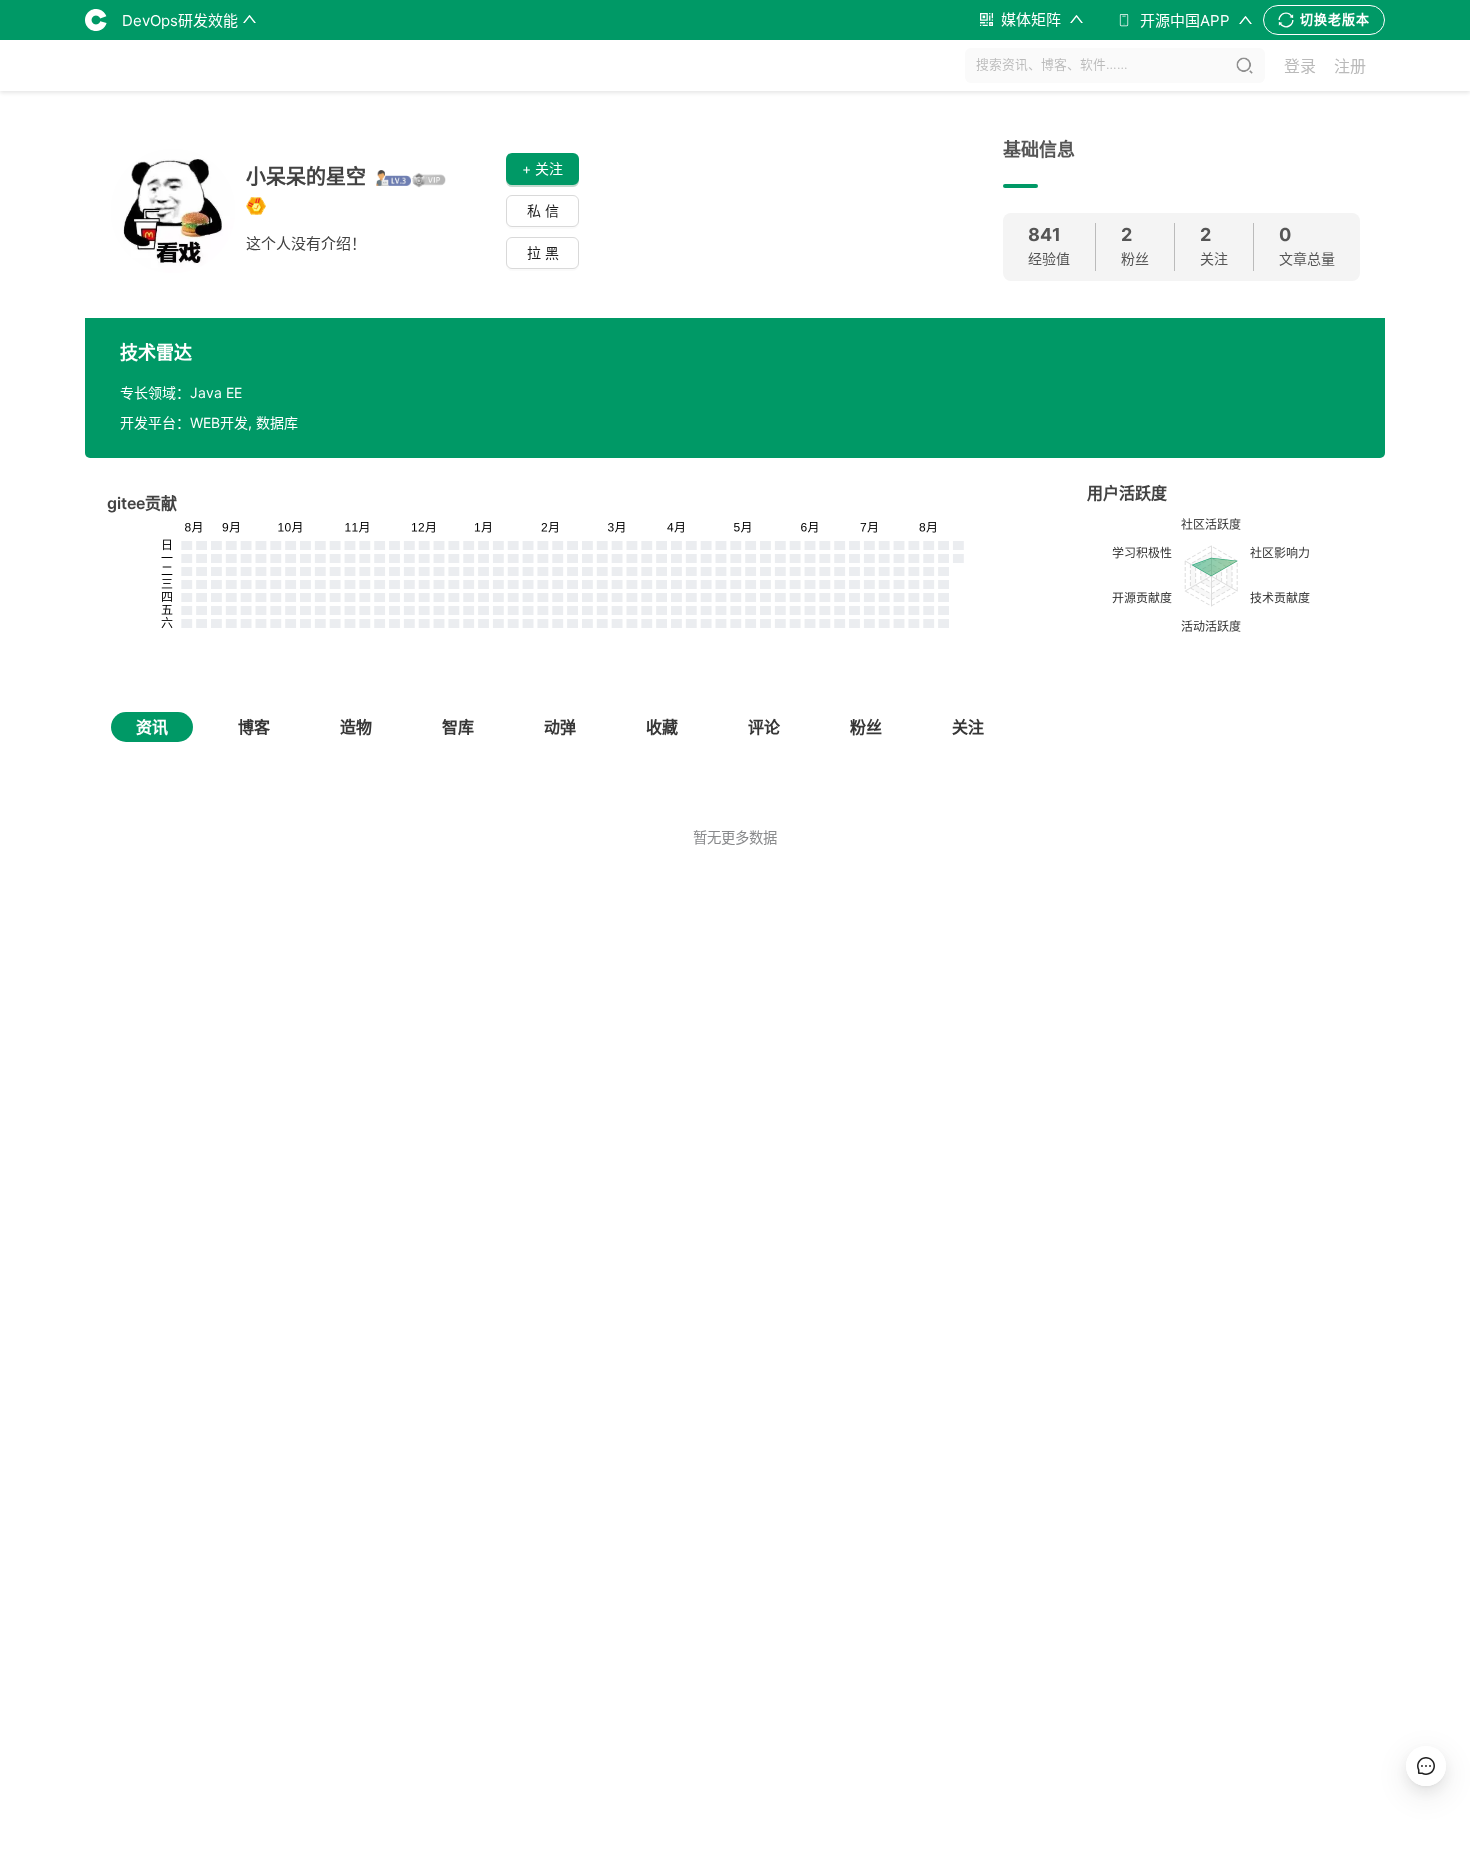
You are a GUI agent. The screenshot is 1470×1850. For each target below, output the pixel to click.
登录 (1300, 66)
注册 (1350, 66)
